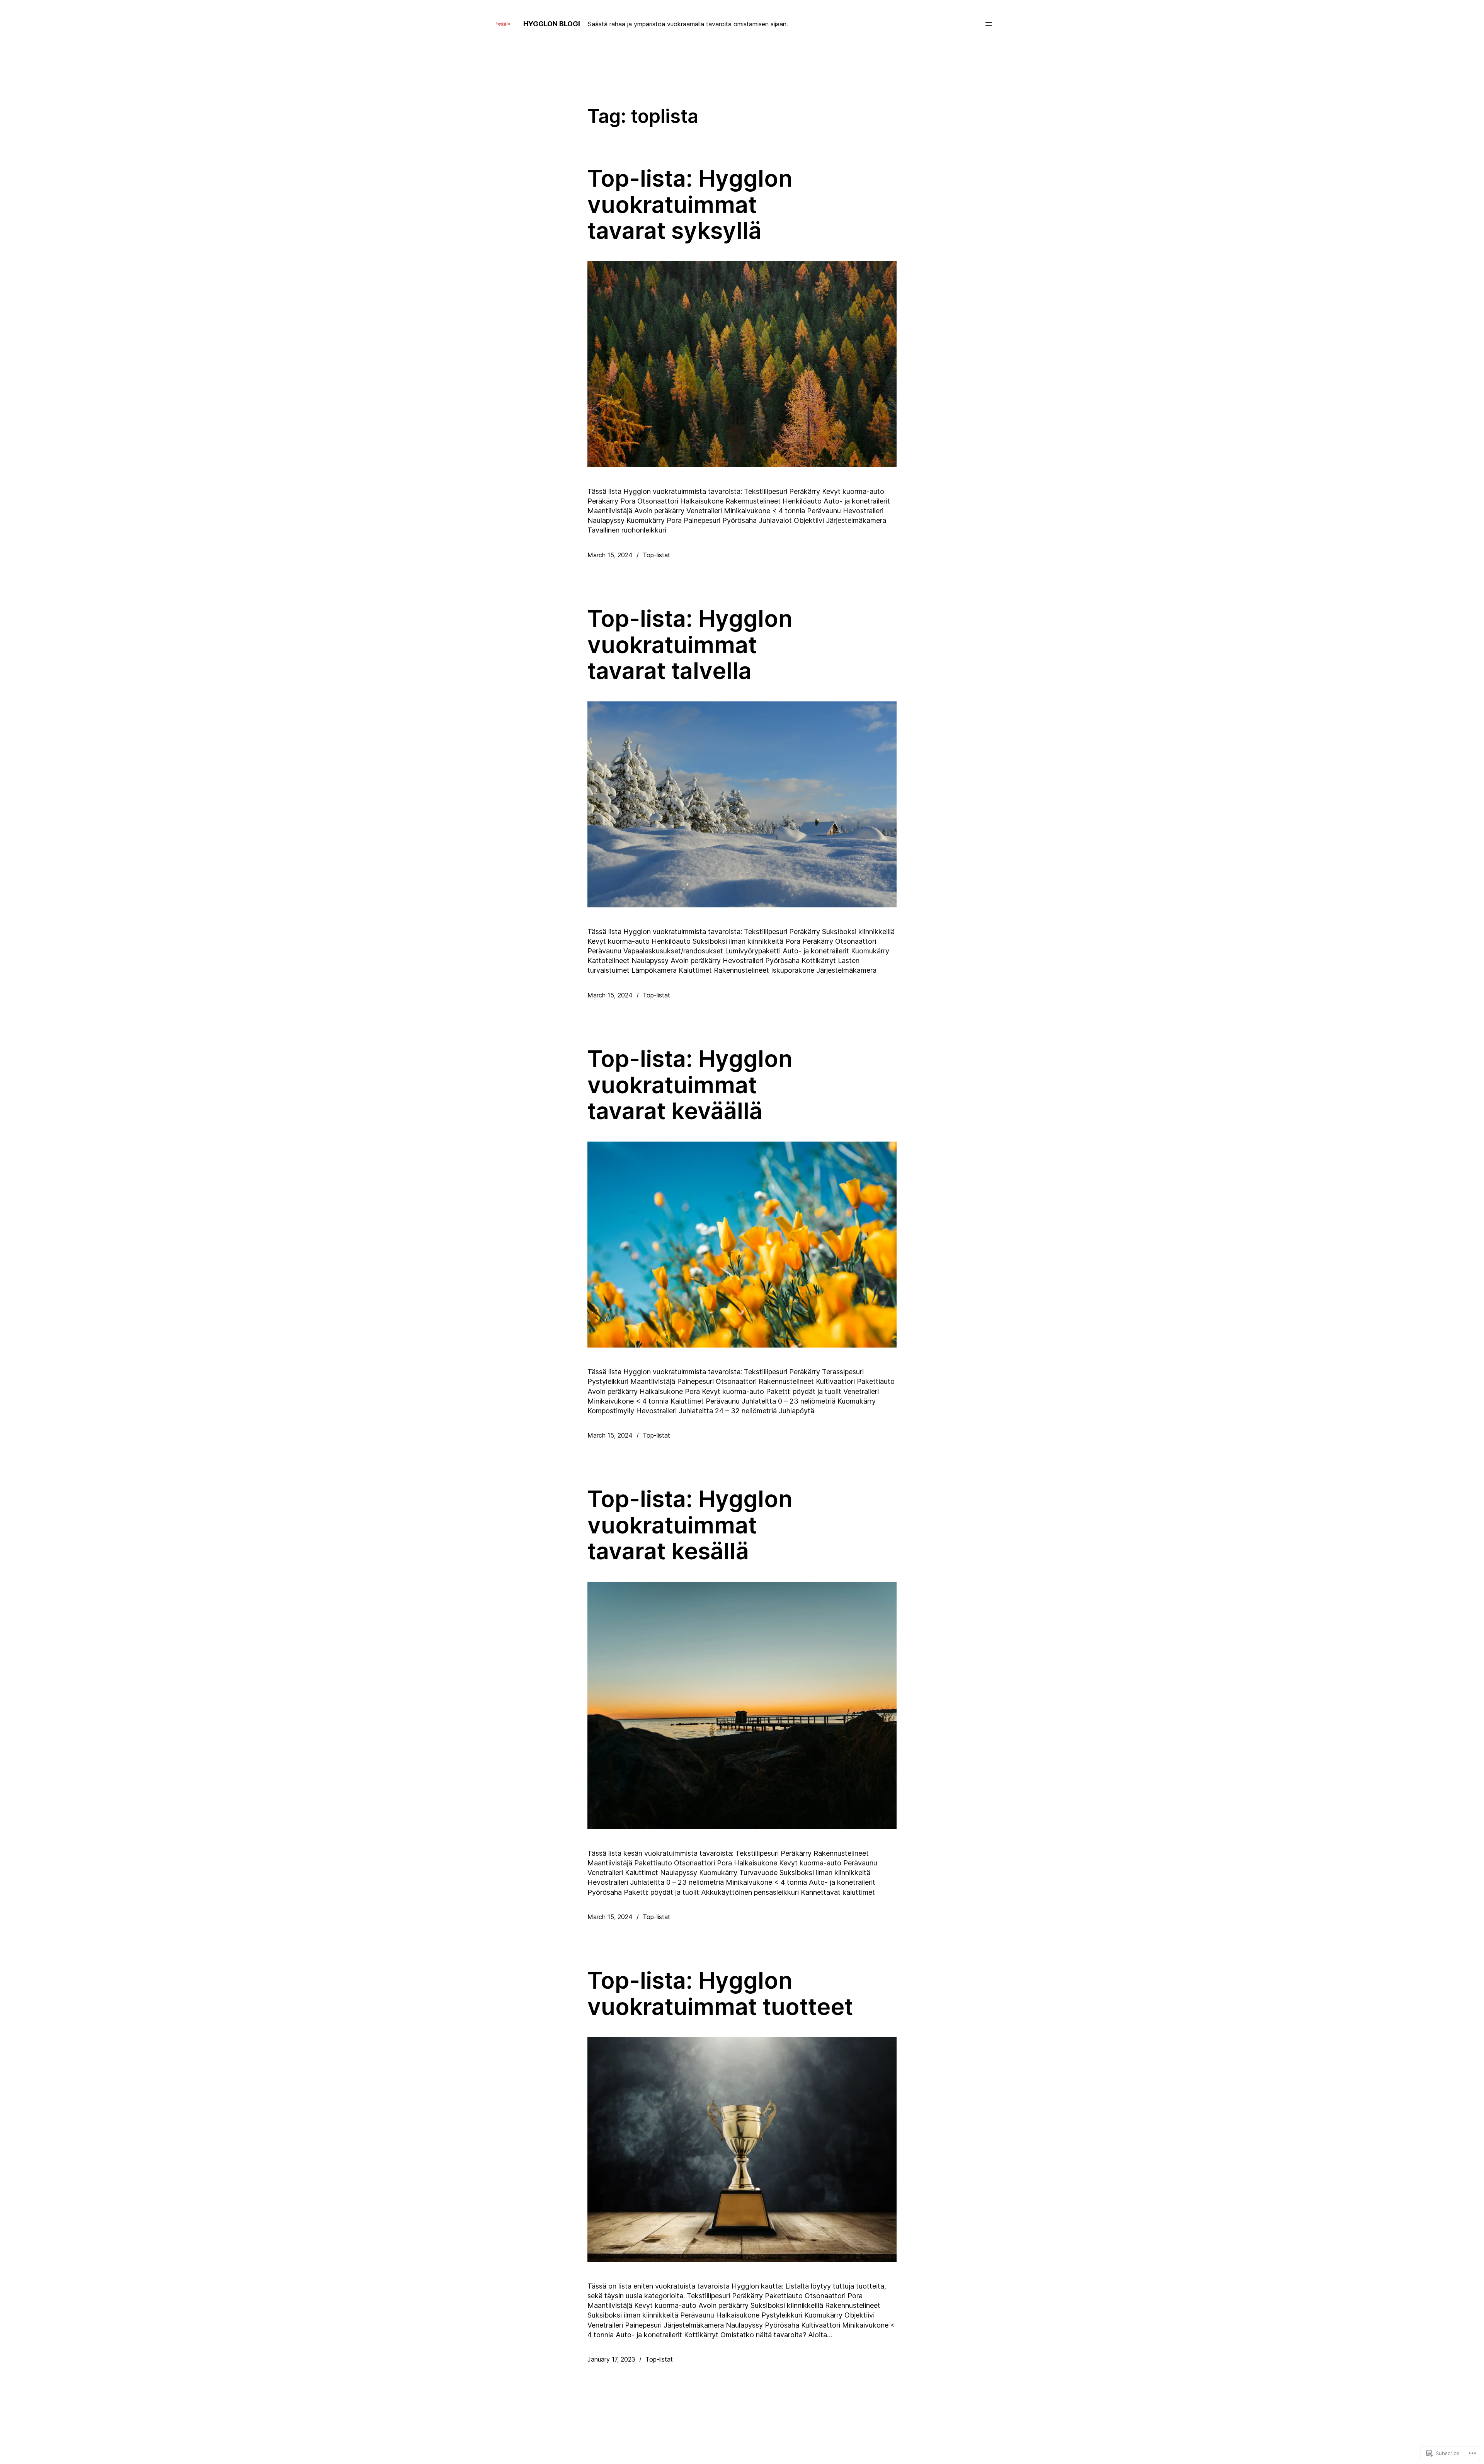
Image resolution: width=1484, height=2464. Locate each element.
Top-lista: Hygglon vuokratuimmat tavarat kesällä (690, 1525)
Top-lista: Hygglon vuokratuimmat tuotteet (720, 1993)
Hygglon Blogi (552, 24)
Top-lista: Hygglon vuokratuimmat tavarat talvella (690, 645)
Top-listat (656, 555)
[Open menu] (989, 24)
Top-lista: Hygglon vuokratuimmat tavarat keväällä (690, 1085)
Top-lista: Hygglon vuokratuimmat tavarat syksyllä (690, 205)
